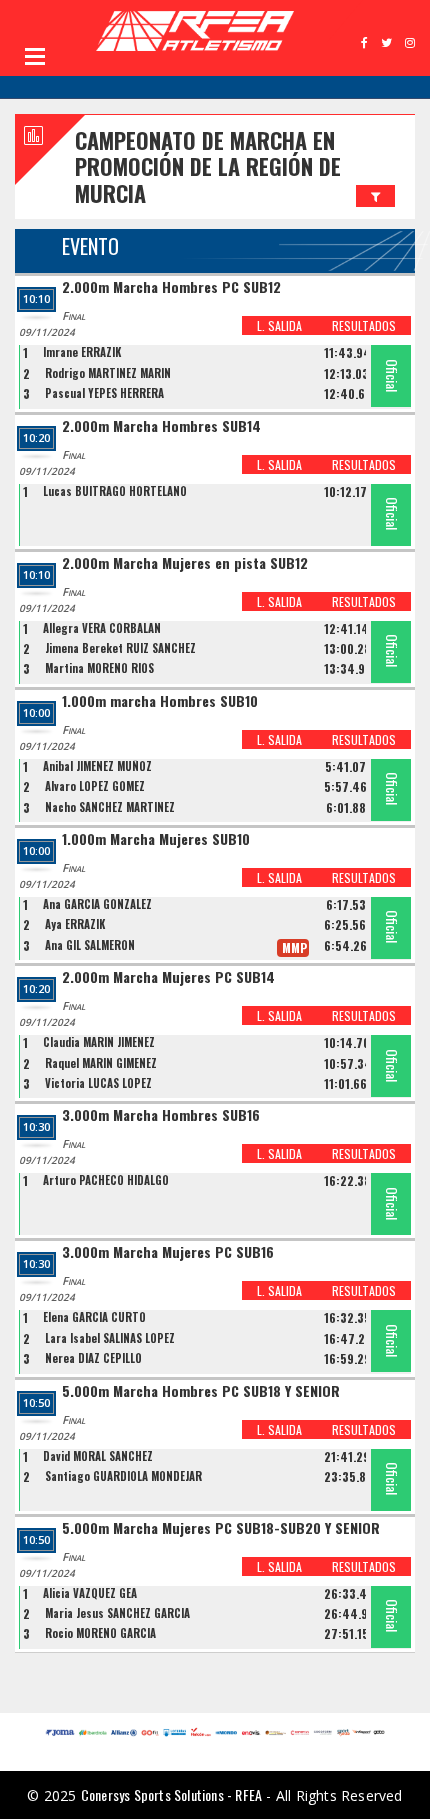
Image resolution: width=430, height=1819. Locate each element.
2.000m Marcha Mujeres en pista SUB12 (185, 563)
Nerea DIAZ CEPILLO (93, 1358)
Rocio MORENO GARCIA (100, 1633)
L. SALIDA (279, 325)
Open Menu (35, 56)
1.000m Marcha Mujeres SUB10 (156, 839)
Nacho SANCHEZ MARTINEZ (110, 807)
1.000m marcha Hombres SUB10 (160, 701)
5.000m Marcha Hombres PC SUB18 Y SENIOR (201, 1391)
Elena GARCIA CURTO (94, 1317)
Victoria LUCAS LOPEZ (98, 1083)
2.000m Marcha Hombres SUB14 (161, 426)
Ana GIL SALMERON (90, 945)
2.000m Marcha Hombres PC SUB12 (171, 287)
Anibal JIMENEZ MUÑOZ (97, 766)
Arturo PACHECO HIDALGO (106, 1180)
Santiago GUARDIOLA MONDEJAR (123, 1476)
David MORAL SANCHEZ (98, 1456)
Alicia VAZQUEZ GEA (90, 1593)
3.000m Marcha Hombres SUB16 (161, 1115)
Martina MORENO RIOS (99, 668)
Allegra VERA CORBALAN (102, 628)
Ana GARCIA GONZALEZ (97, 904)
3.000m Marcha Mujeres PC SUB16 (168, 1252)
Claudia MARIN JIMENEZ (99, 1042)
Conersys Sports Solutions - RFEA (171, 1794)
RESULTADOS (364, 325)
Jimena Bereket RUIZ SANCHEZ (120, 648)
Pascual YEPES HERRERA (104, 393)
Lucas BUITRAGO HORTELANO (115, 491)
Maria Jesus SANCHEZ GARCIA (117, 1613)
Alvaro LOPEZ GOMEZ (95, 786)
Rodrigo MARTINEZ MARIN (108, 373)
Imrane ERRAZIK (82, 352)
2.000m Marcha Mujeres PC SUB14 (168, 977)
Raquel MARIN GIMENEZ (101, 1063)
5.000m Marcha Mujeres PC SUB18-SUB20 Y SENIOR (221, 1528)
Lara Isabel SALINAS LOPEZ (110, 1338)
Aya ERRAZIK (75, 924)
